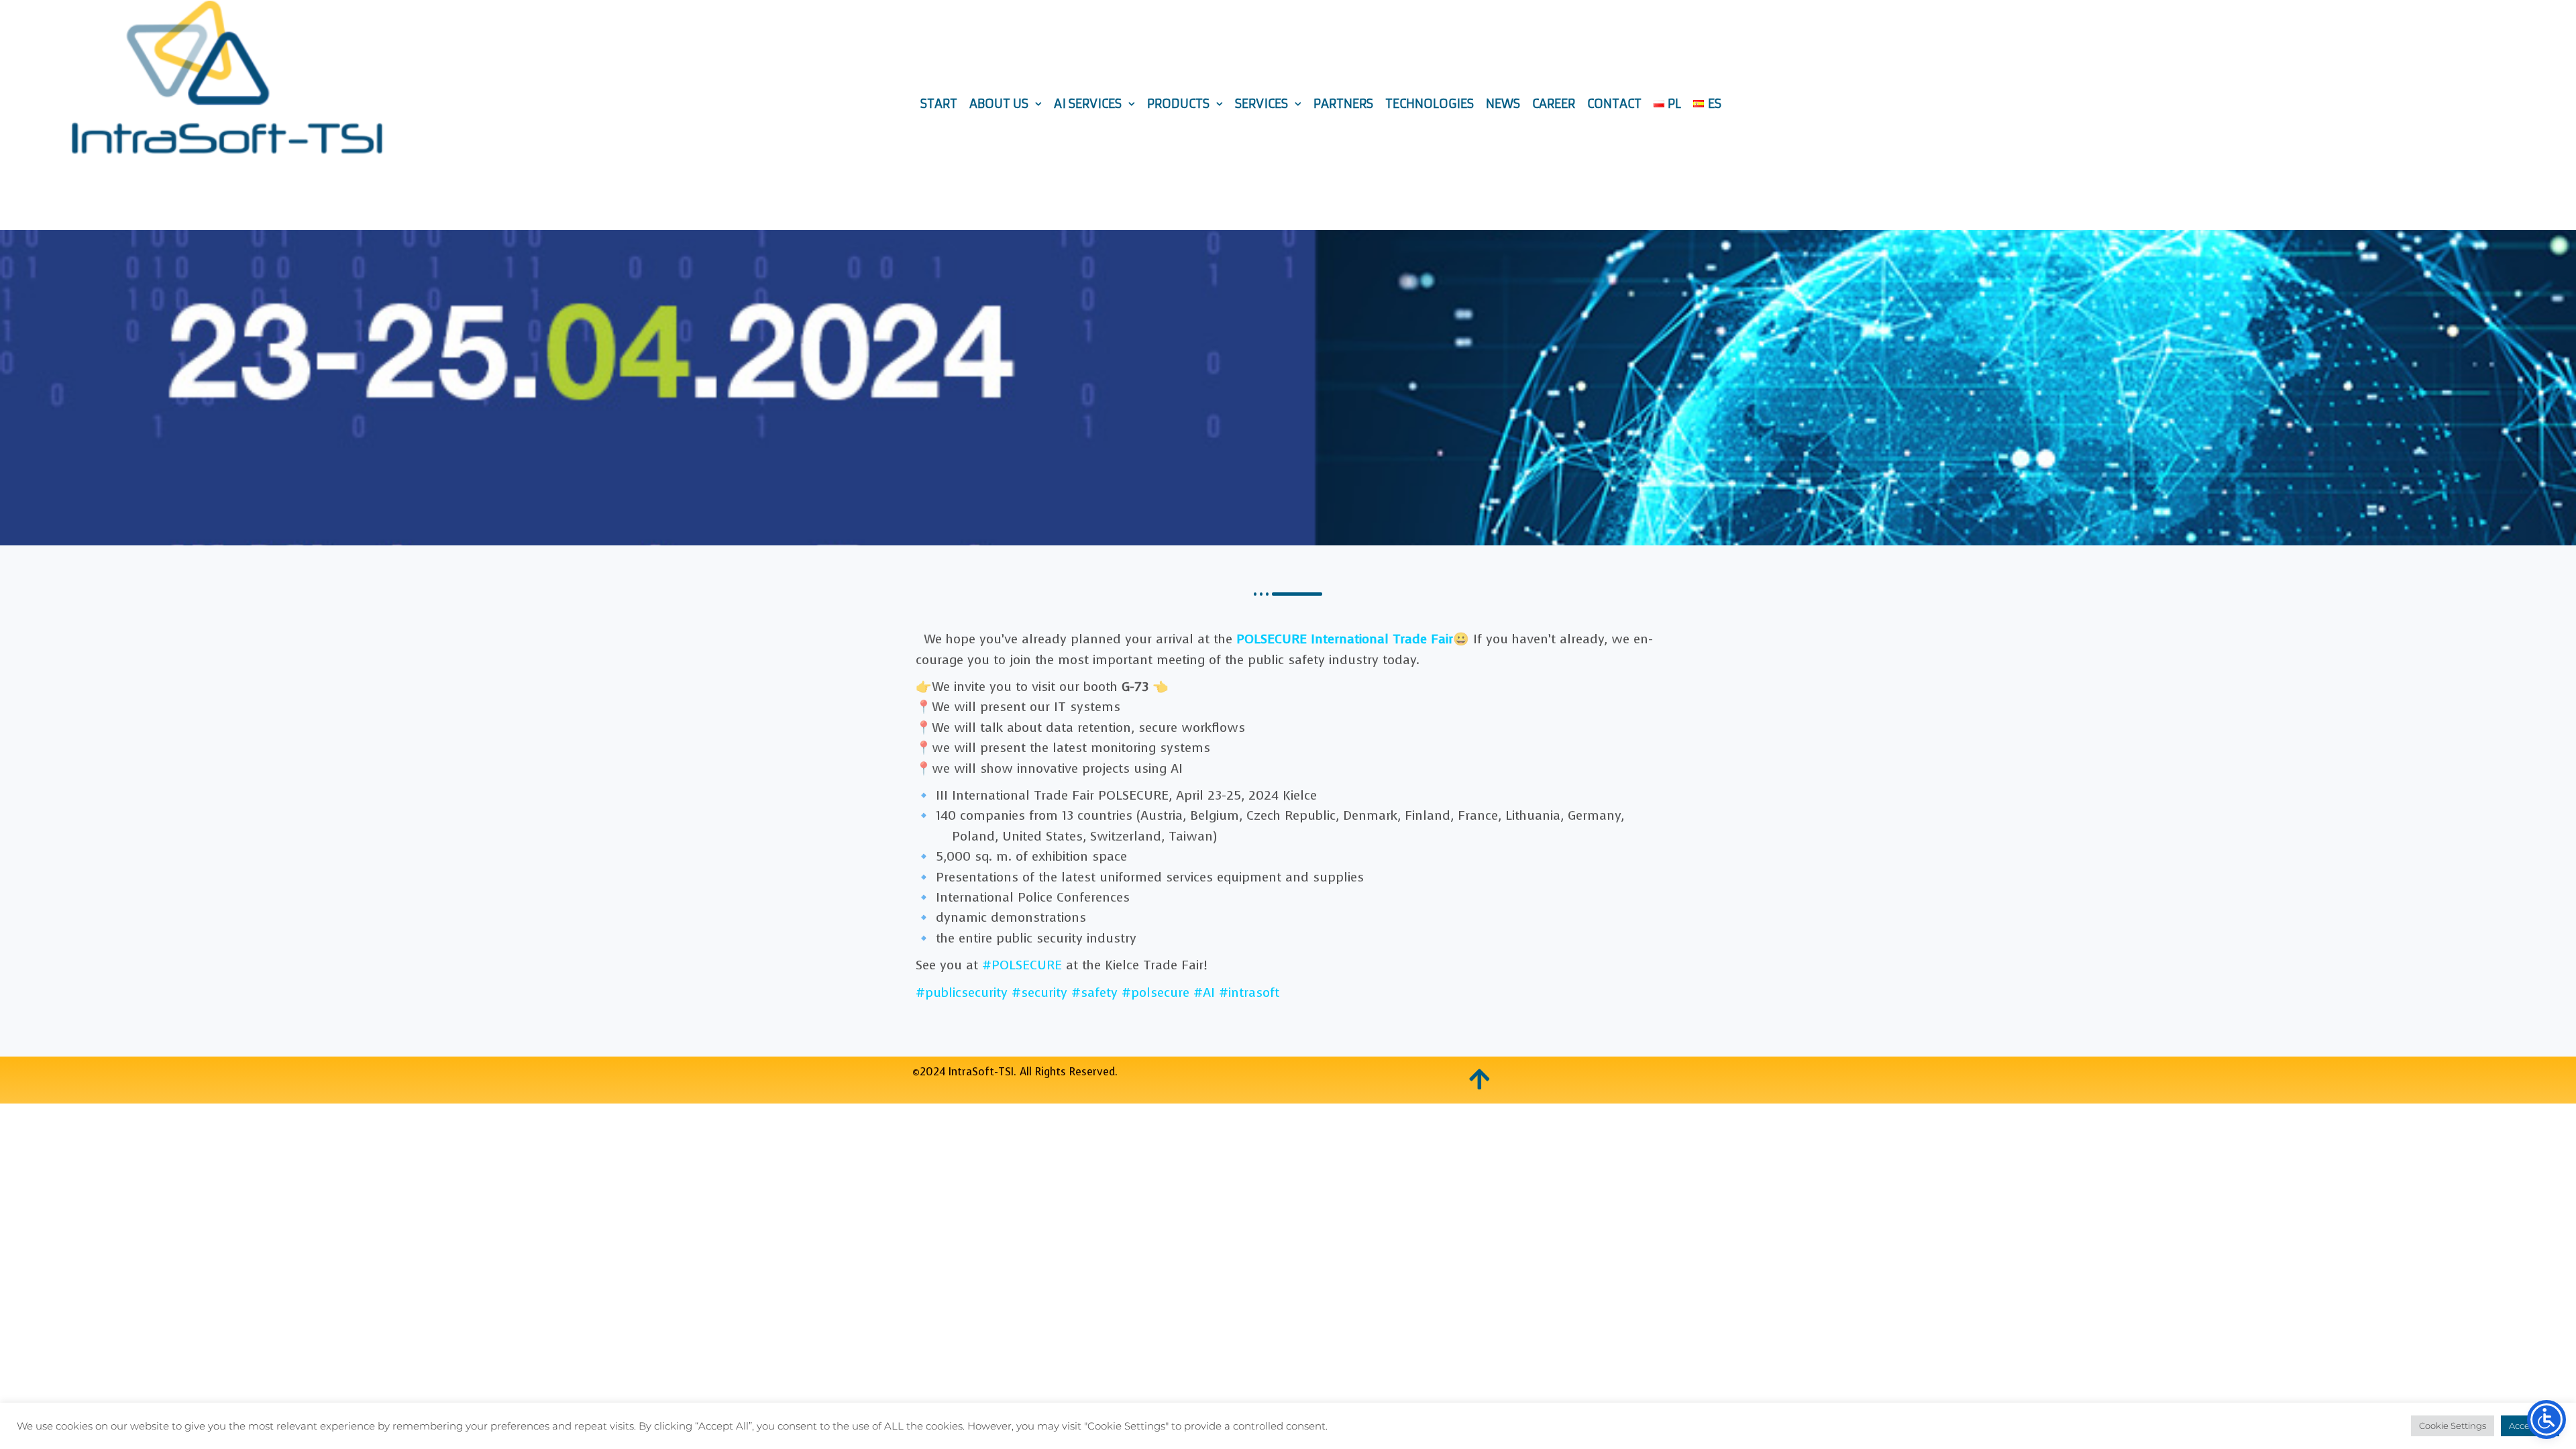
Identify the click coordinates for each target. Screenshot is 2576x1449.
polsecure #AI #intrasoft (1200, 992)
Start (939, 104)
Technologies (1430, 104)
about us (999, 104)
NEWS (1503, 104)
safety (1094, 992)
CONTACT (1614, 104)
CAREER (1554, 104)
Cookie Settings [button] (2453, 1426)
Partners (1343, 104)
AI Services (1088, 104)
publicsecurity (962, 992)
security (1039, 992)
